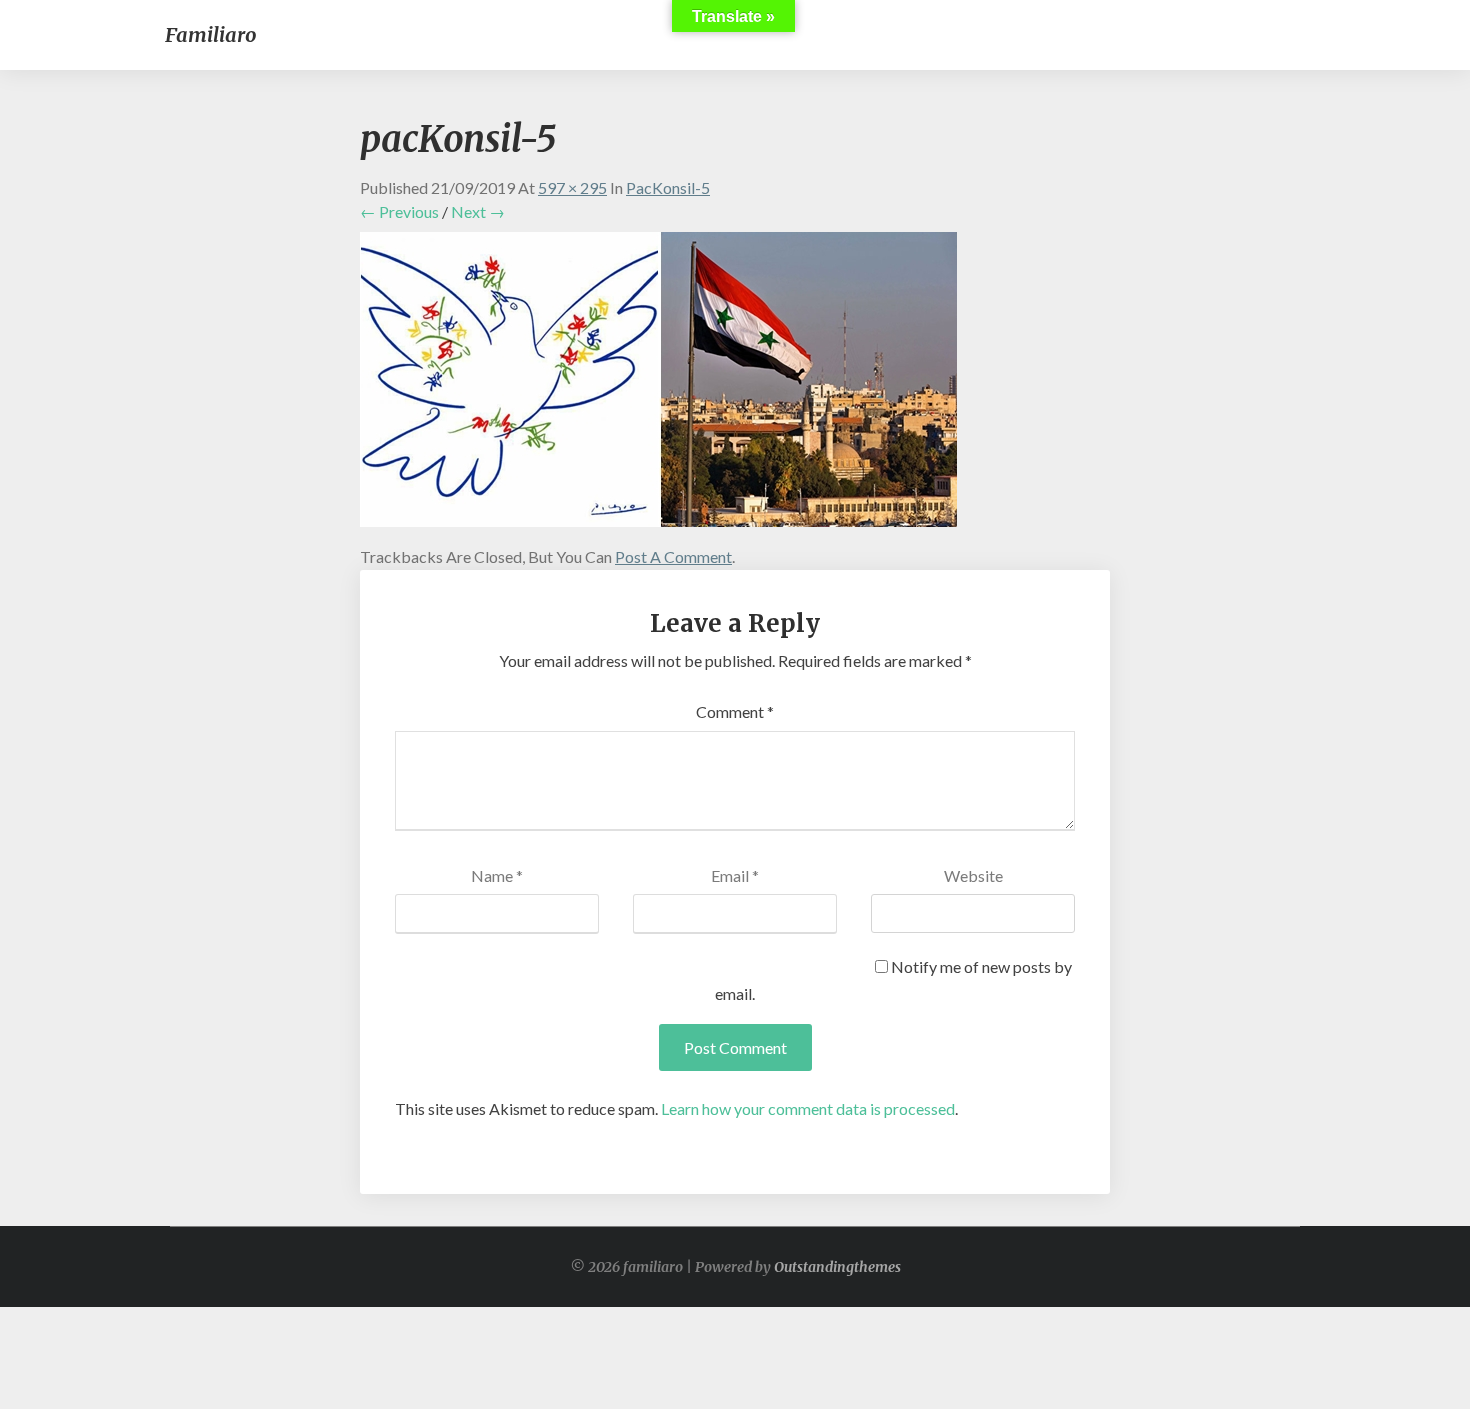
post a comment (673, 556)
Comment (735, 711)
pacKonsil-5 (668, 187)
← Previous (399, 211)
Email (735, 875)
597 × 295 (572, 187)
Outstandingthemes (837, 1267)
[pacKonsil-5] (658, 384)
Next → (478, 211)
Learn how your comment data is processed (808, 1108)
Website (973, 875)
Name (497, 875)
